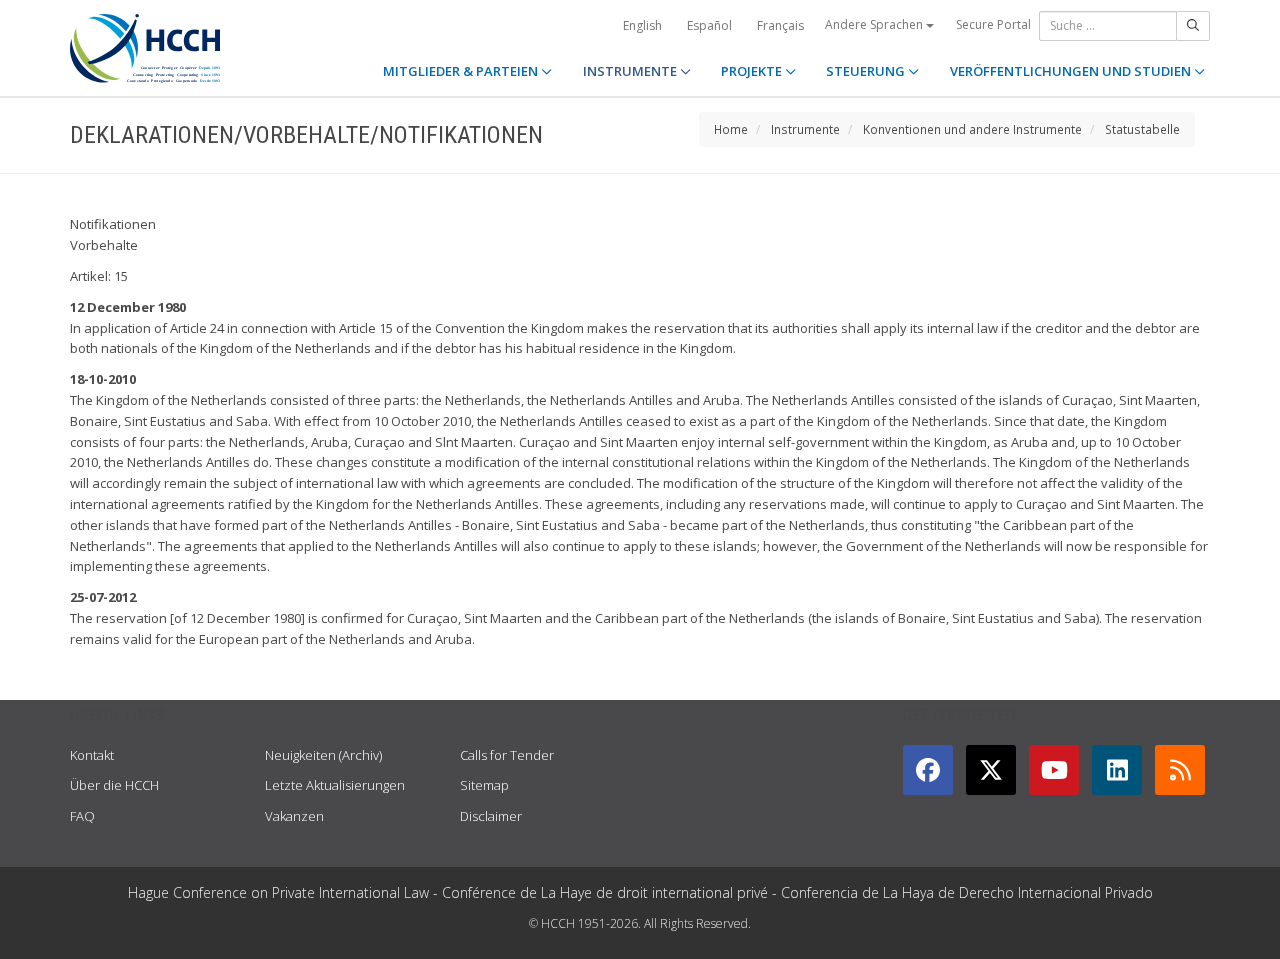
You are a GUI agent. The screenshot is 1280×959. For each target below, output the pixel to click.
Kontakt (92, 755)
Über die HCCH (114, 785)
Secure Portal (993, 24)
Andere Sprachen (875, 24)
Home (731, 129)
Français (780, 25)
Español (709, 25)
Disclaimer (491, 816)
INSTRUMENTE (631, 71)
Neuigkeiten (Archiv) (323, 755)
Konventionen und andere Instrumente (972, 129)
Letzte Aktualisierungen (335, 785)
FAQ (82, 816)
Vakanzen (294, 816)
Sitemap (484, 785)
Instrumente (805, 129)
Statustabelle (1142, 129)
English (642, 25)
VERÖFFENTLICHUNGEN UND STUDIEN (1072, 71)
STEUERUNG (867, 71)
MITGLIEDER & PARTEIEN (462, 71)
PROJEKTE (753, 71)
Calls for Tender (507, 755)
